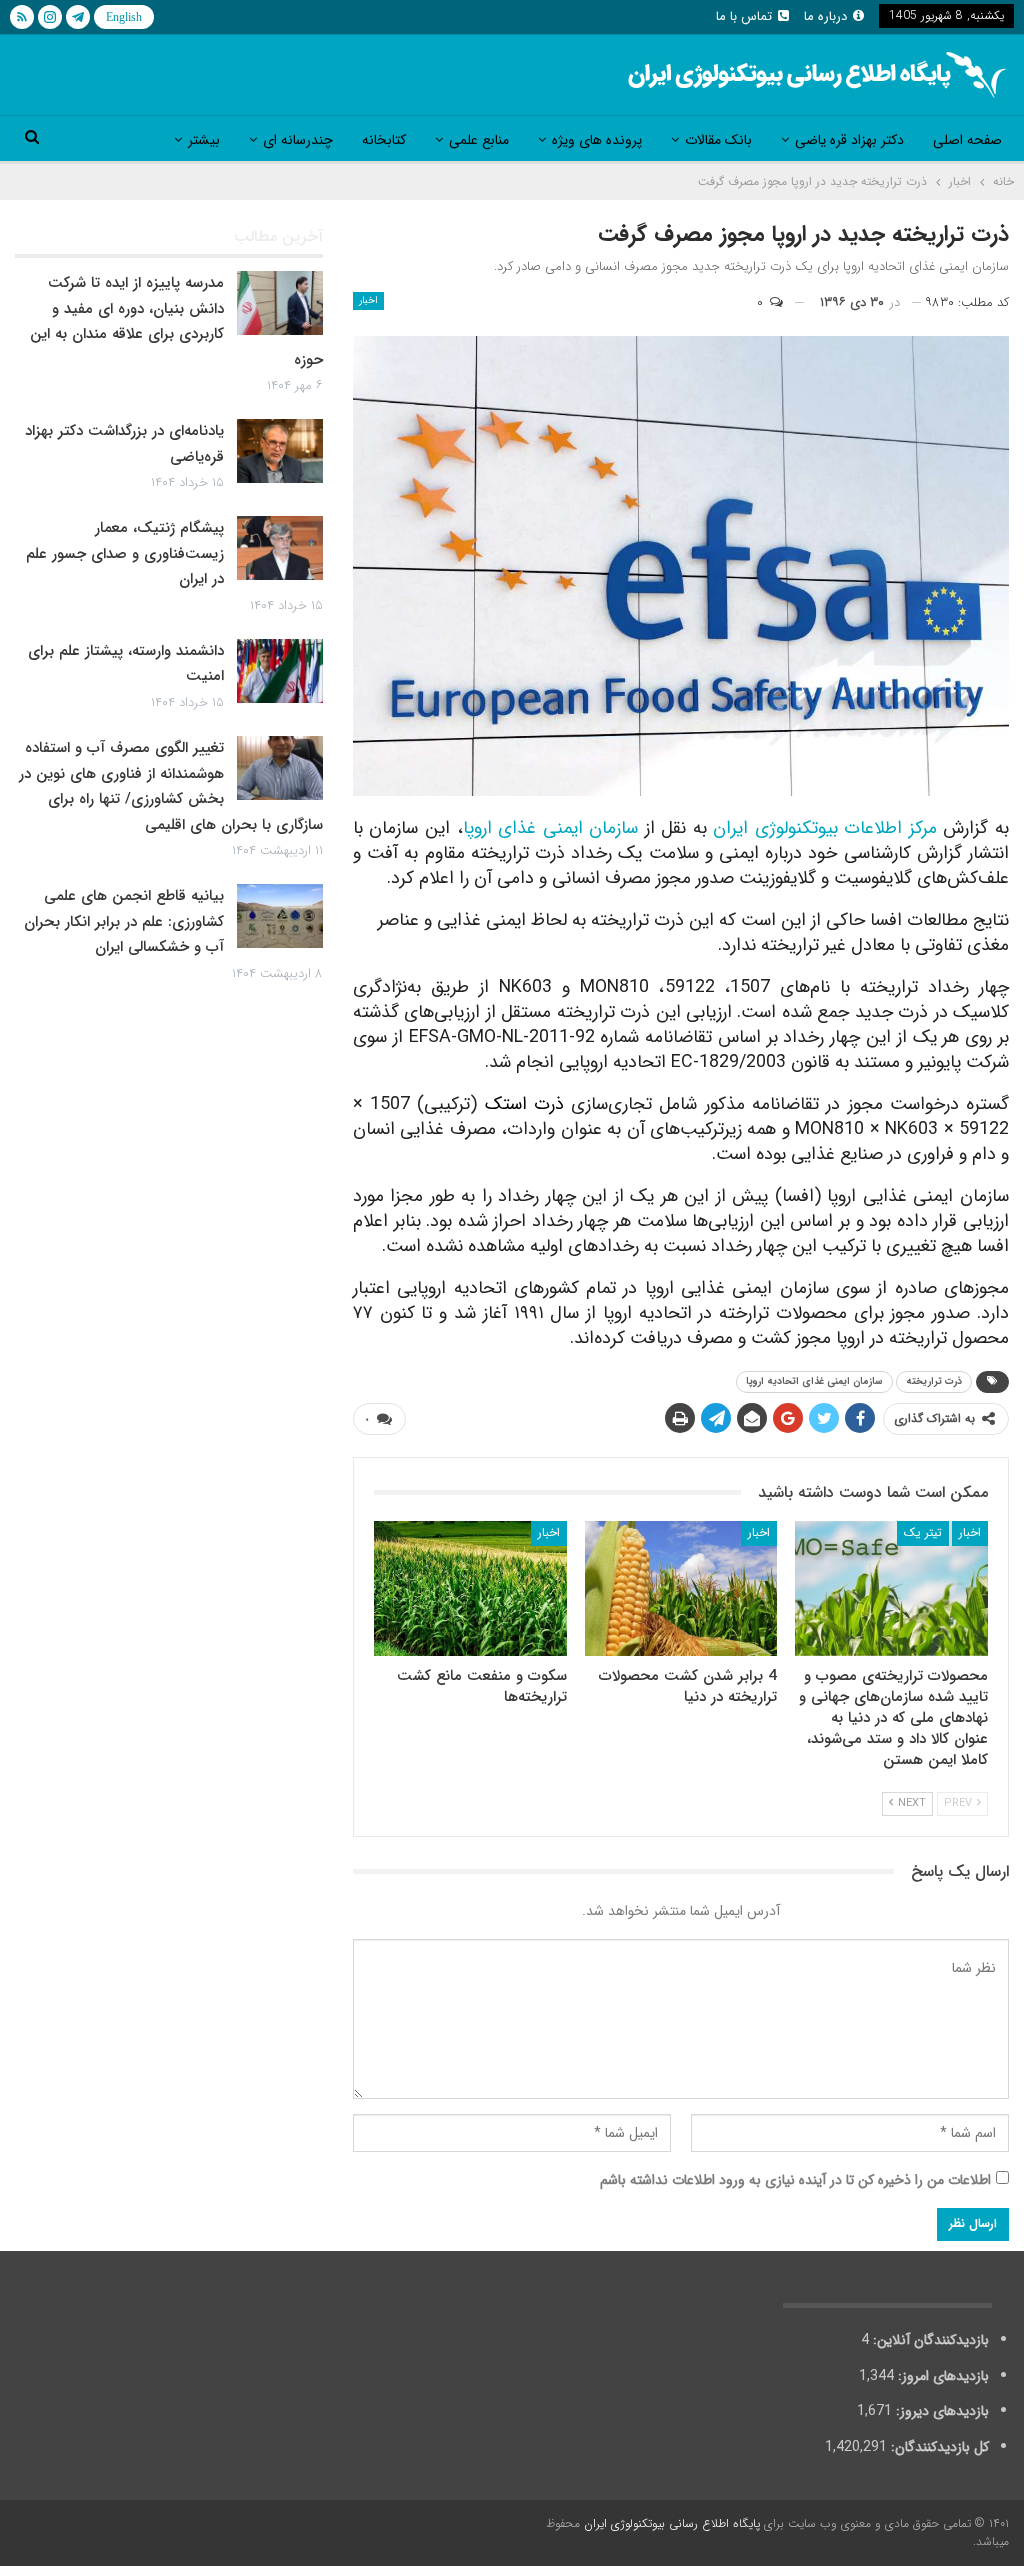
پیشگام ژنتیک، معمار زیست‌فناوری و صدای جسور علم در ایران (125, 553)
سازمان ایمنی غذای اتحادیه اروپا (814, 1381)
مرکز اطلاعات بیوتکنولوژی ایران (825, 828)
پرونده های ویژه (597, 140)
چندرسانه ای (298, 140)
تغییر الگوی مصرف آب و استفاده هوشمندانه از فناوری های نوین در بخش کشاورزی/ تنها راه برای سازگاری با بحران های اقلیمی (171, 786)
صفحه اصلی (967, 140)
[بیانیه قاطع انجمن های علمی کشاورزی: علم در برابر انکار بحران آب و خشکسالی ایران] (280, 916)
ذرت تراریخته (934, 1381)
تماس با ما (744, 16)
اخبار (368, 300)
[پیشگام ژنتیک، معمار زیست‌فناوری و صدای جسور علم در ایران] (280, 548)
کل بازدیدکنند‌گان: (938, 2447)
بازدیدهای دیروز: (940, 2411)
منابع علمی (479, 140)
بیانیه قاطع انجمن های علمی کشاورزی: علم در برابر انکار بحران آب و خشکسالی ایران (124, 921)
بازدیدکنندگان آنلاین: (929, 2340)
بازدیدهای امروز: (941, 2376)
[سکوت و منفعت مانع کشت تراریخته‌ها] (470, 1588)
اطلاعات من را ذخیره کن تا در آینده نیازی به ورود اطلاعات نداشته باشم (795, 2180)
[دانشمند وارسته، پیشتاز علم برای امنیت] (280, 671)
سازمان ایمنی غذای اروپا (551, 828)
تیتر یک (923, 1532)
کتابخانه (384, 140)
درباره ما (825, 16)
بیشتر (204, 140)
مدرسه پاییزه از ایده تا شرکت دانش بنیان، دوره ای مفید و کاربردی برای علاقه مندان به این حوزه (176, 321)
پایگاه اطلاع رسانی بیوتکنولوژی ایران (672, 2523)
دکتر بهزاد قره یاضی (849, 140)
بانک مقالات (718, 140)
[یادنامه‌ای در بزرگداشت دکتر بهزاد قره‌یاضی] (280, 451)
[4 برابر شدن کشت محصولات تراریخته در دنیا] (681, 1588)
